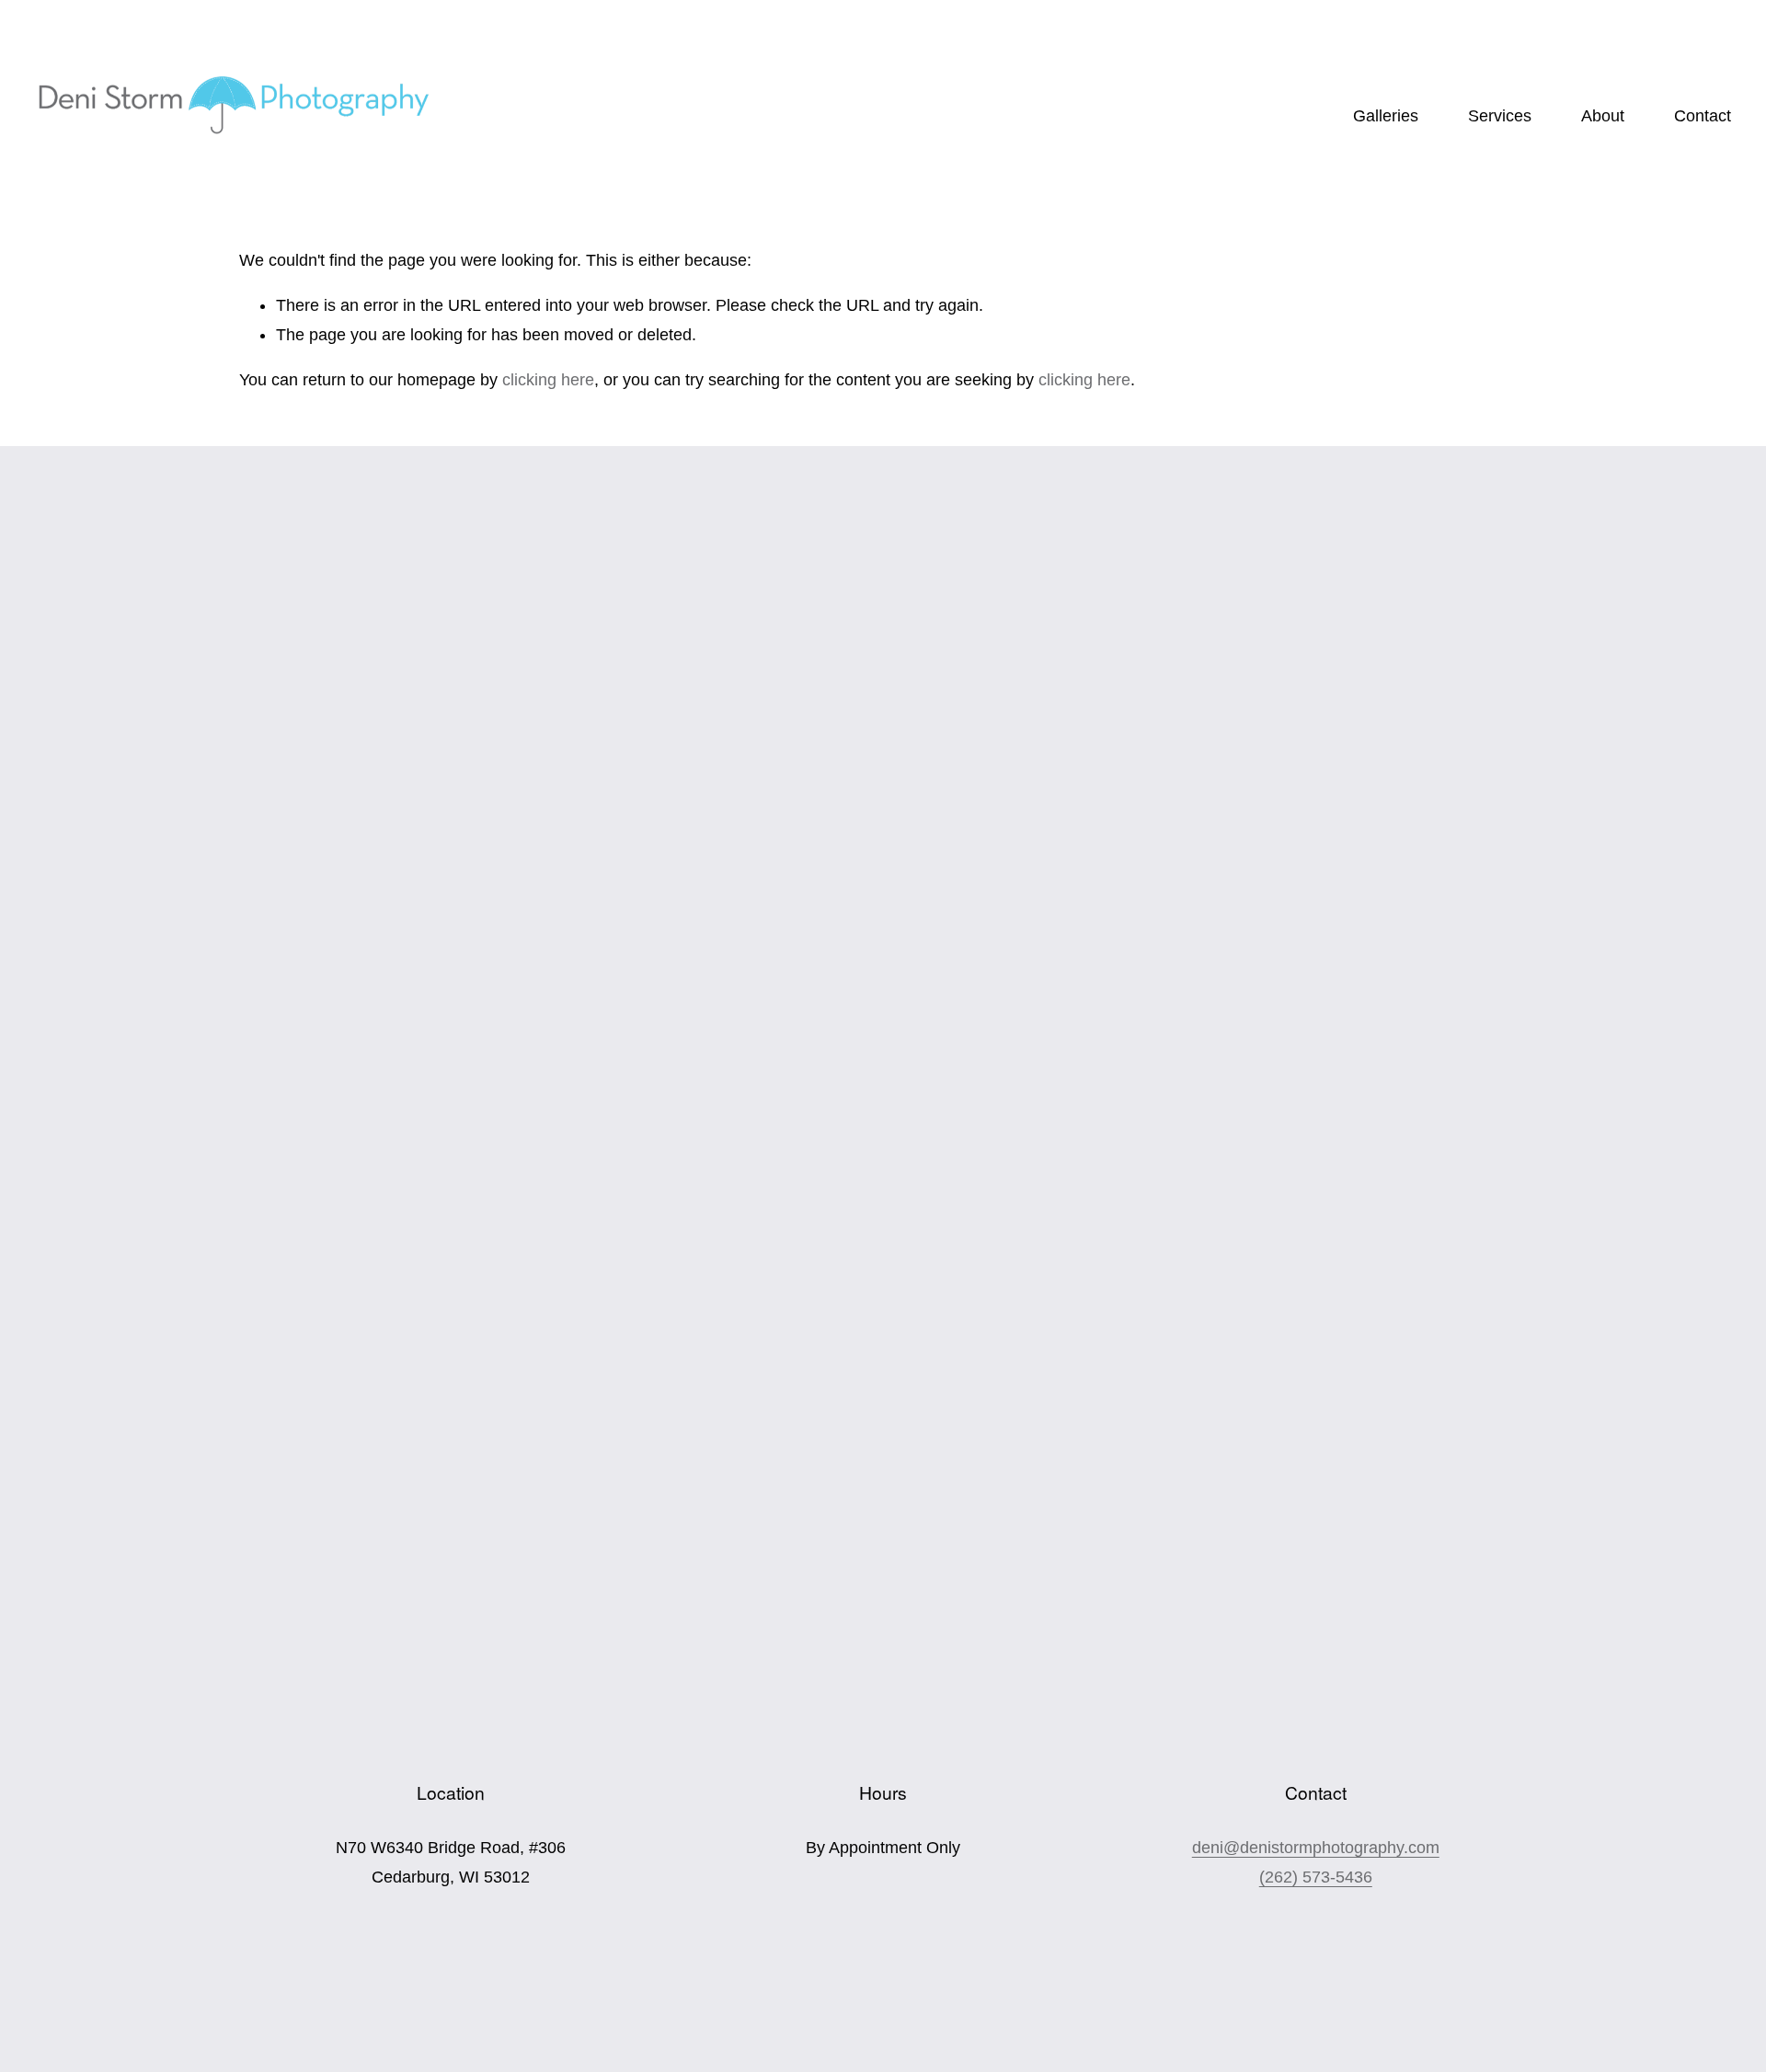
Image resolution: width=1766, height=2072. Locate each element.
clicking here (548, 380)
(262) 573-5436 (1316, 1877)
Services (1500, 116)
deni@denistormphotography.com (1316, 1848)
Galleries (1386, 116)
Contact (1703, 116)
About (1603, 116)
